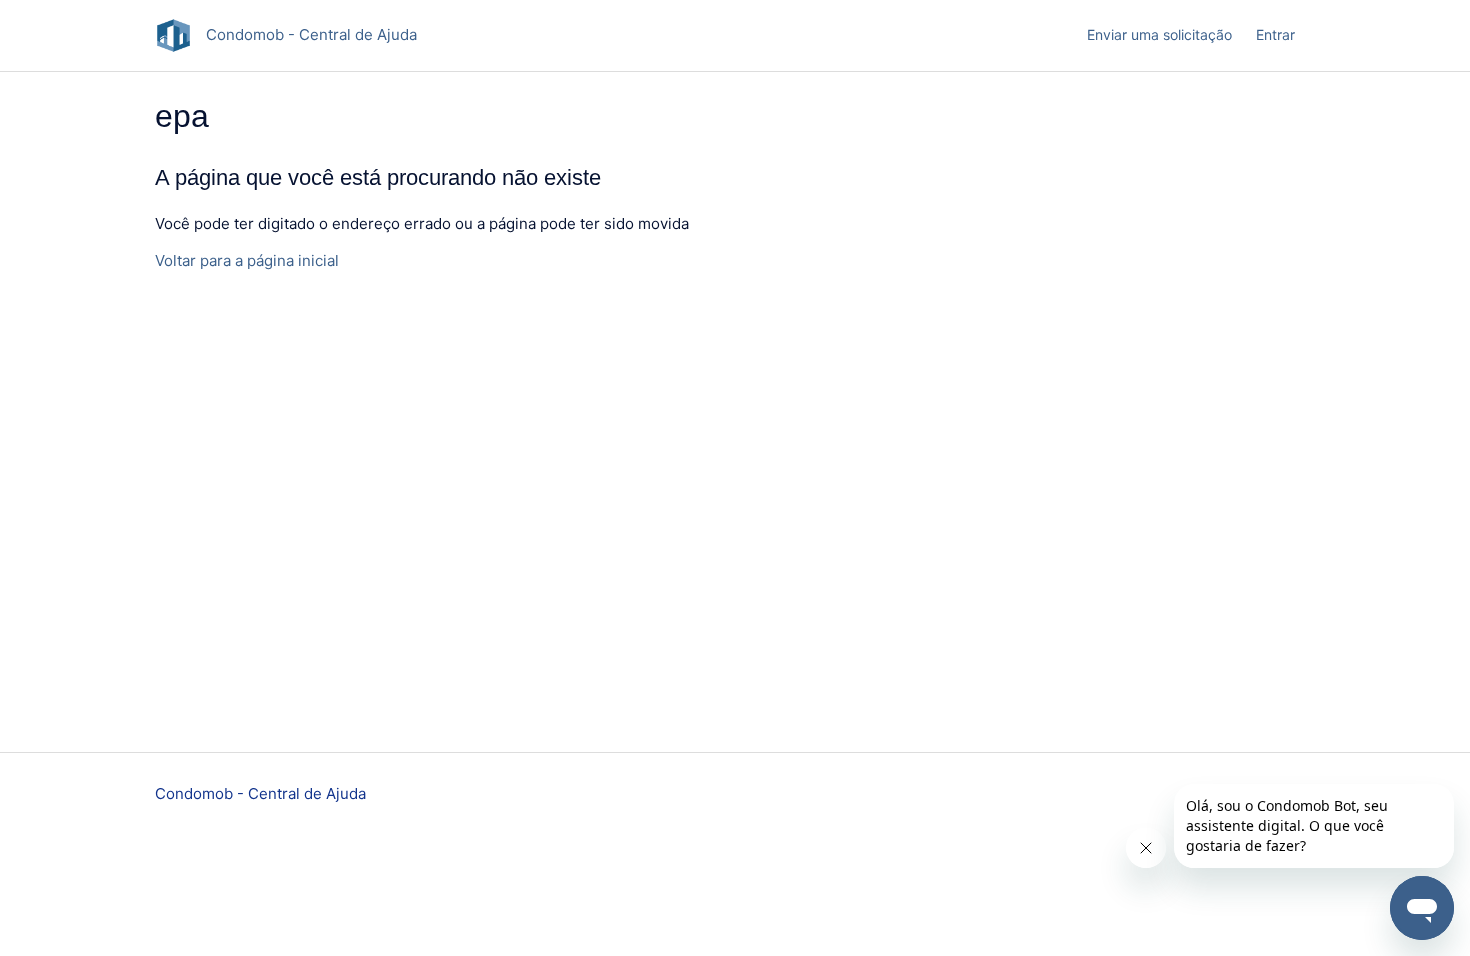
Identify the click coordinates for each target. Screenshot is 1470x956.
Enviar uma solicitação (1159, 34)
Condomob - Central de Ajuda (260, 793)
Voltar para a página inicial (247, 260)
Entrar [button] (1275, 34)
